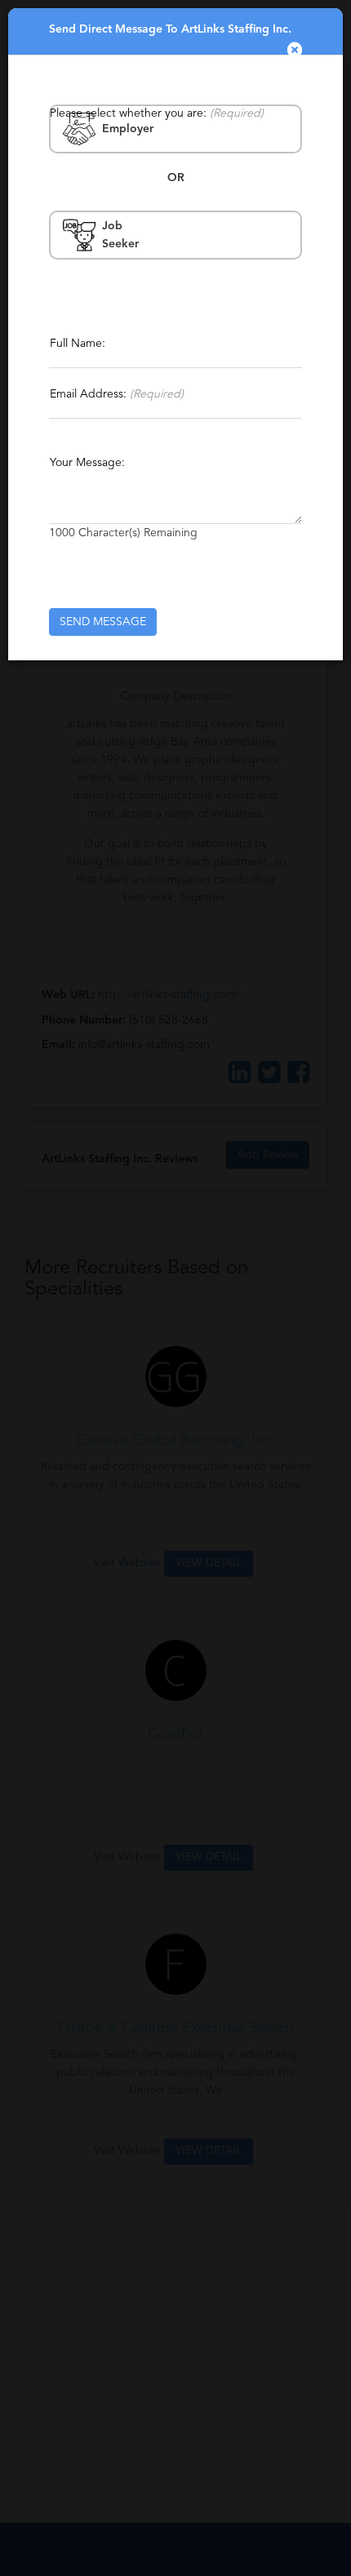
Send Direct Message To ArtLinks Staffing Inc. (170, 29)
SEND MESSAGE (103, 622)
